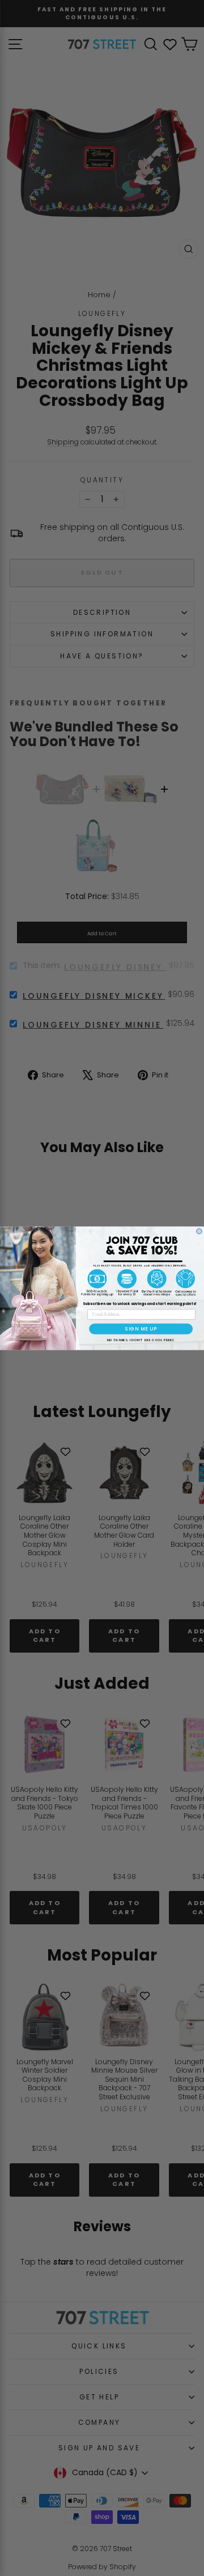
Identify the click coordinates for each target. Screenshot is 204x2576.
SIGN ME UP (141, 1329)
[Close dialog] (199, 1231)
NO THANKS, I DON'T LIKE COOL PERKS (141, 1340)
